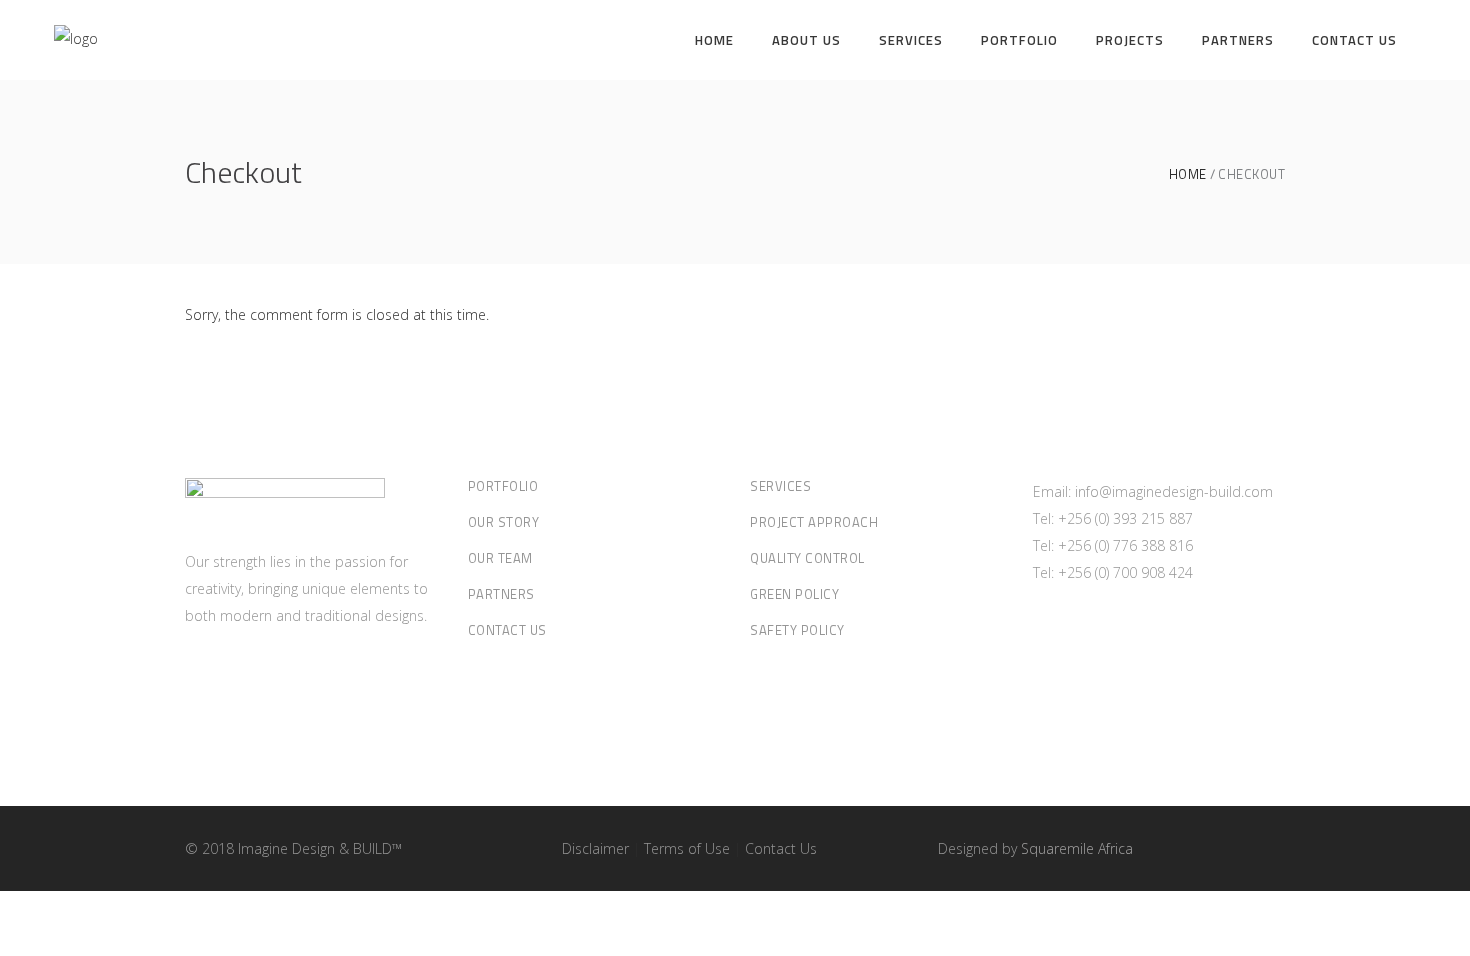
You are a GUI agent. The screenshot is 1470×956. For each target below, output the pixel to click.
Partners (501, 594)
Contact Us (507, 630)
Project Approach (814, 522)
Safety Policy (797, 630)
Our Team (500, 558)
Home (1188, 174)
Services (780, 486)
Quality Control (807, 558)
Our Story (504, 522)
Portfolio (503, 486)
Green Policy (794, 594)
